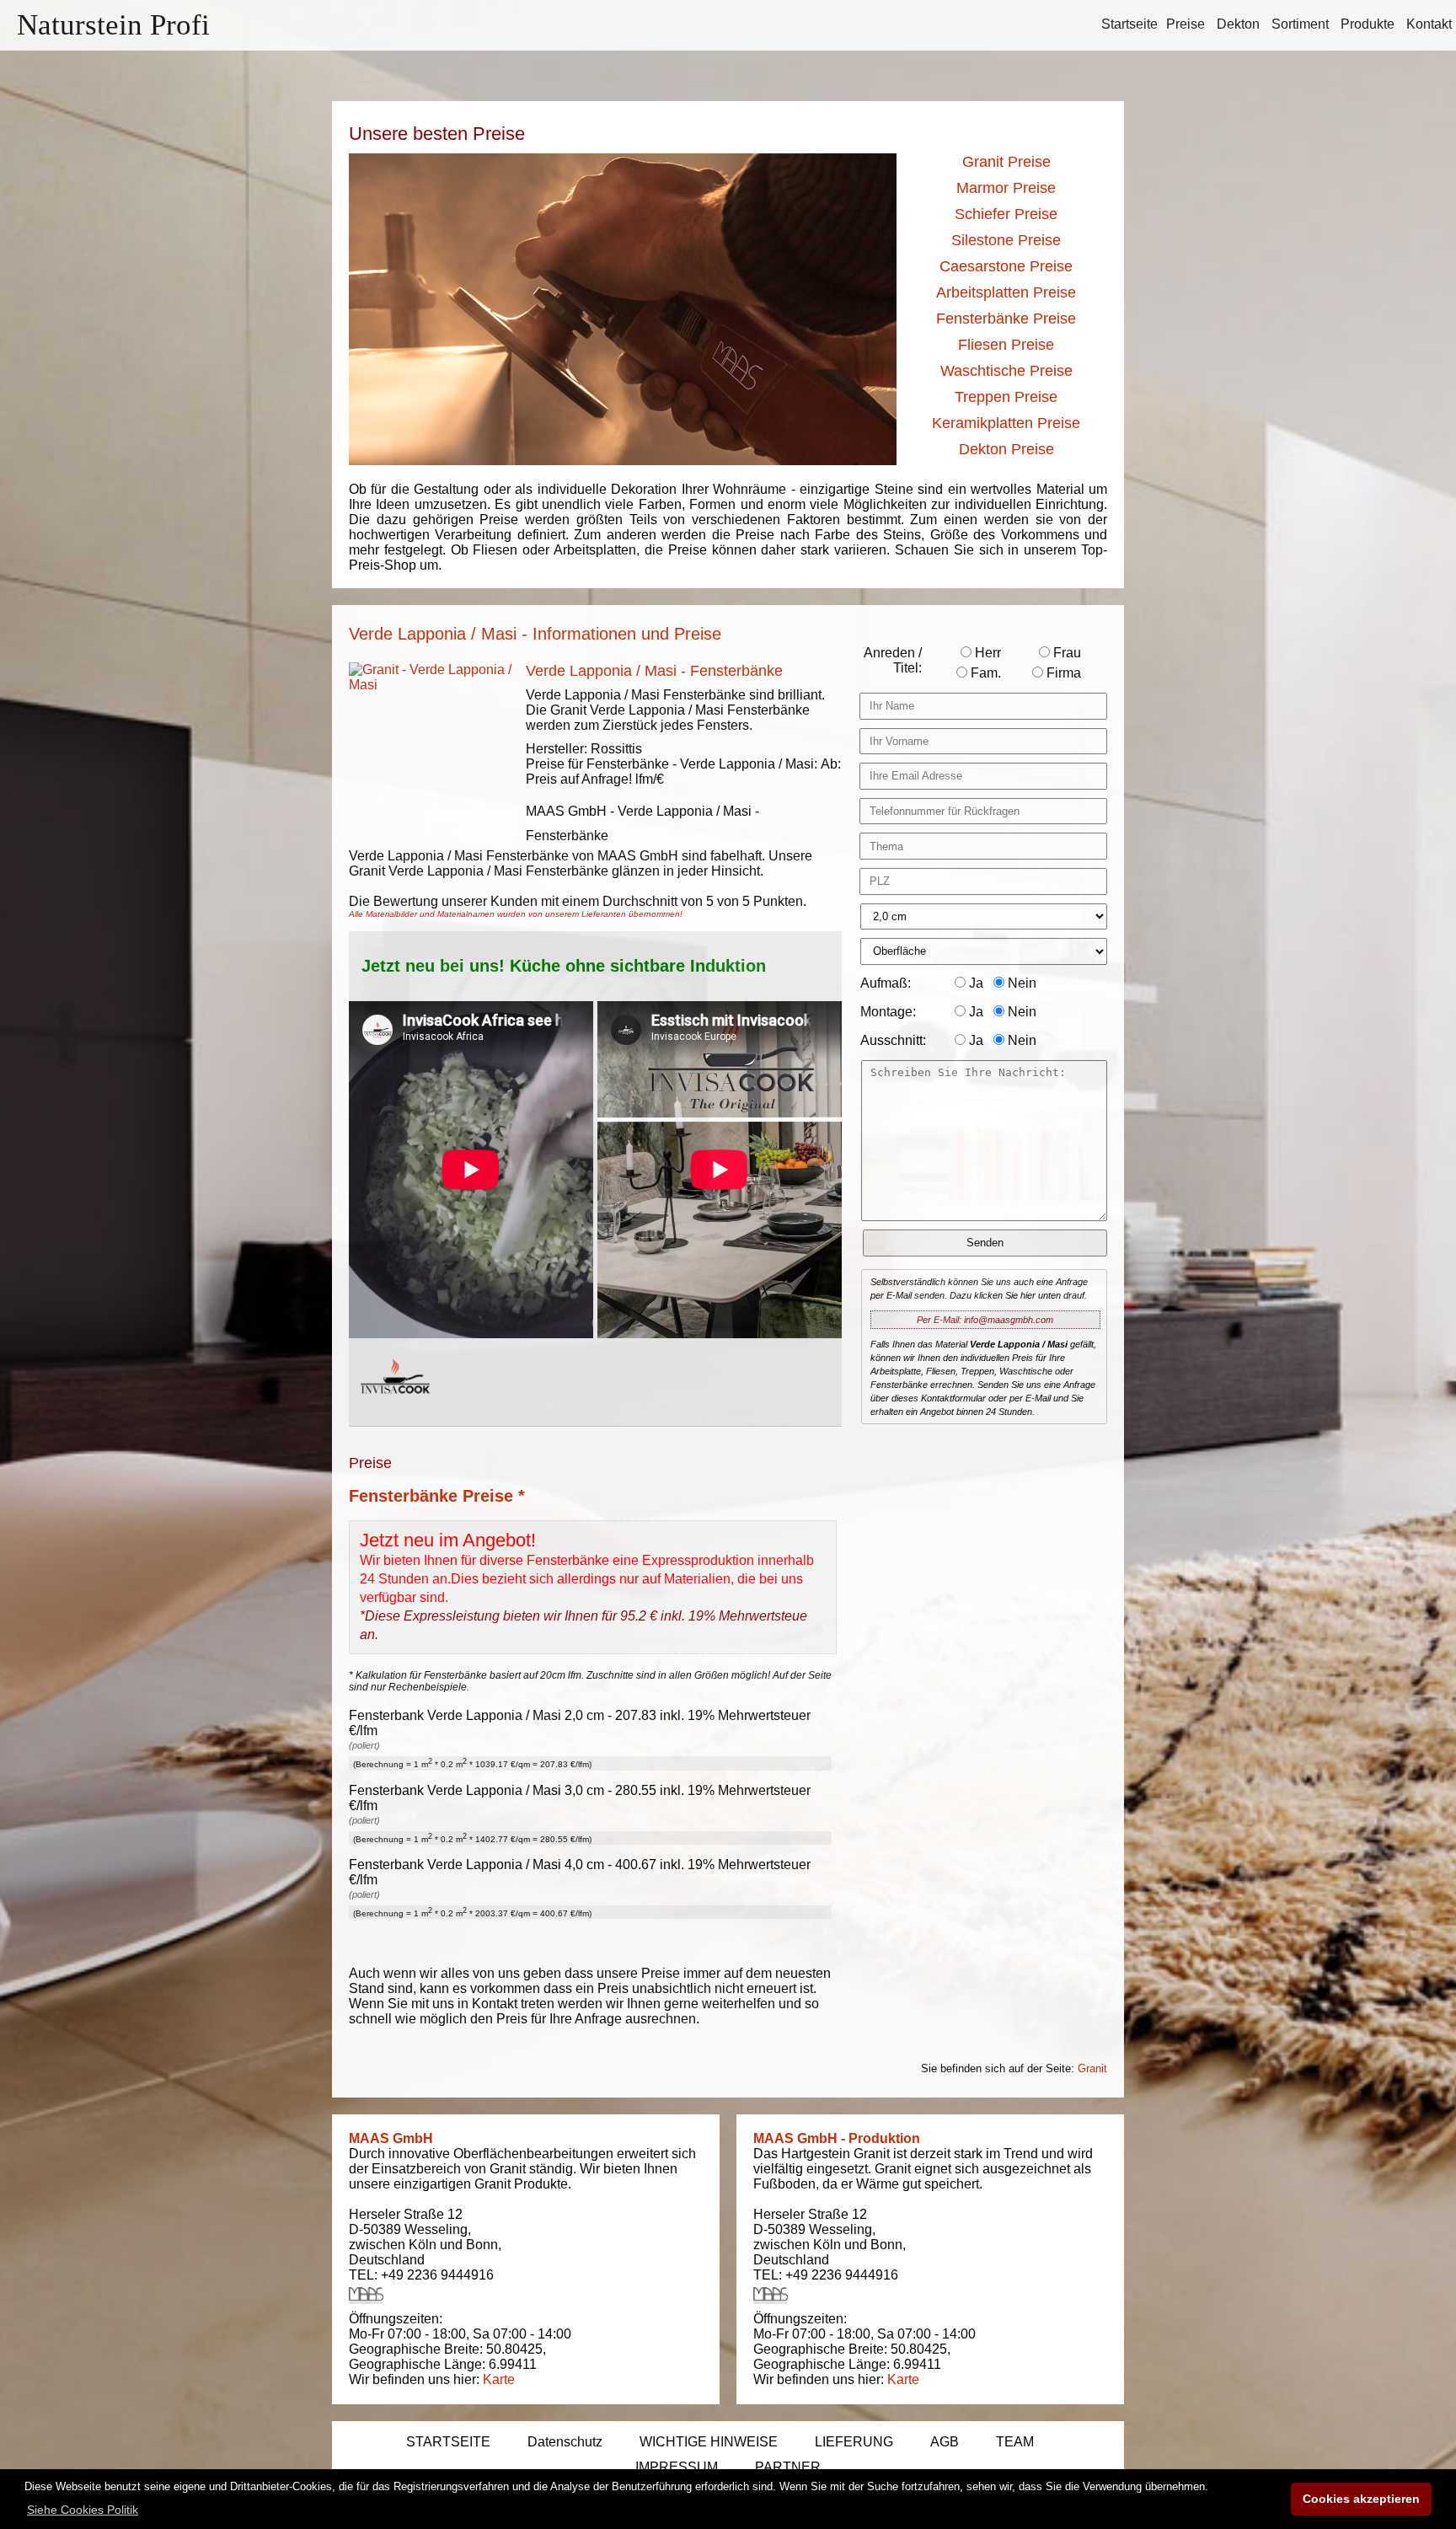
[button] (83, 2510)
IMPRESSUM (677, 2467)
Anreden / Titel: (893, 660)
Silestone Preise (1006, 240)
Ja (974, 983)
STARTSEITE (448, 2442)
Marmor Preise (1006, 188)
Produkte (1368, 24)
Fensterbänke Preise (1006, 319)
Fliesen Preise (1006, 345)
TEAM (1015, 2442)
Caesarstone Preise (1006, 266)
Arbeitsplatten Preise (1006, 292)
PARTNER (788, 2467)
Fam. (984, 673)
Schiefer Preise (1006, 214)
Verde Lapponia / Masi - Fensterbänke (654, 671)
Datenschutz (565, 2442)
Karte (499, 2379)
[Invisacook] (395, 1409)
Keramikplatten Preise (1006, 423)
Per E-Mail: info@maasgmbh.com (985, 1320)
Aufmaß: (886, 983)
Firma (1062, 673)
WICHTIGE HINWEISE (709, 2442)
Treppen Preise (1006, 397)
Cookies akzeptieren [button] (1361, 2499)
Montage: (888, 1012)
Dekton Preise (1006, 449)
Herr (986, 653)
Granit (1092, 2068)
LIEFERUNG (854, 2442)
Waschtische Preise (1006, 371)
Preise (1186, 24)
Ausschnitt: (893, 1040)
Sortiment (1300, 24)
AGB (945, 2442)
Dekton (1238, 24)
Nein (1020, 983)
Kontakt (1429, 24)
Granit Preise (1006, 162)
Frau (1065, 653)
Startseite (1129, 24)
